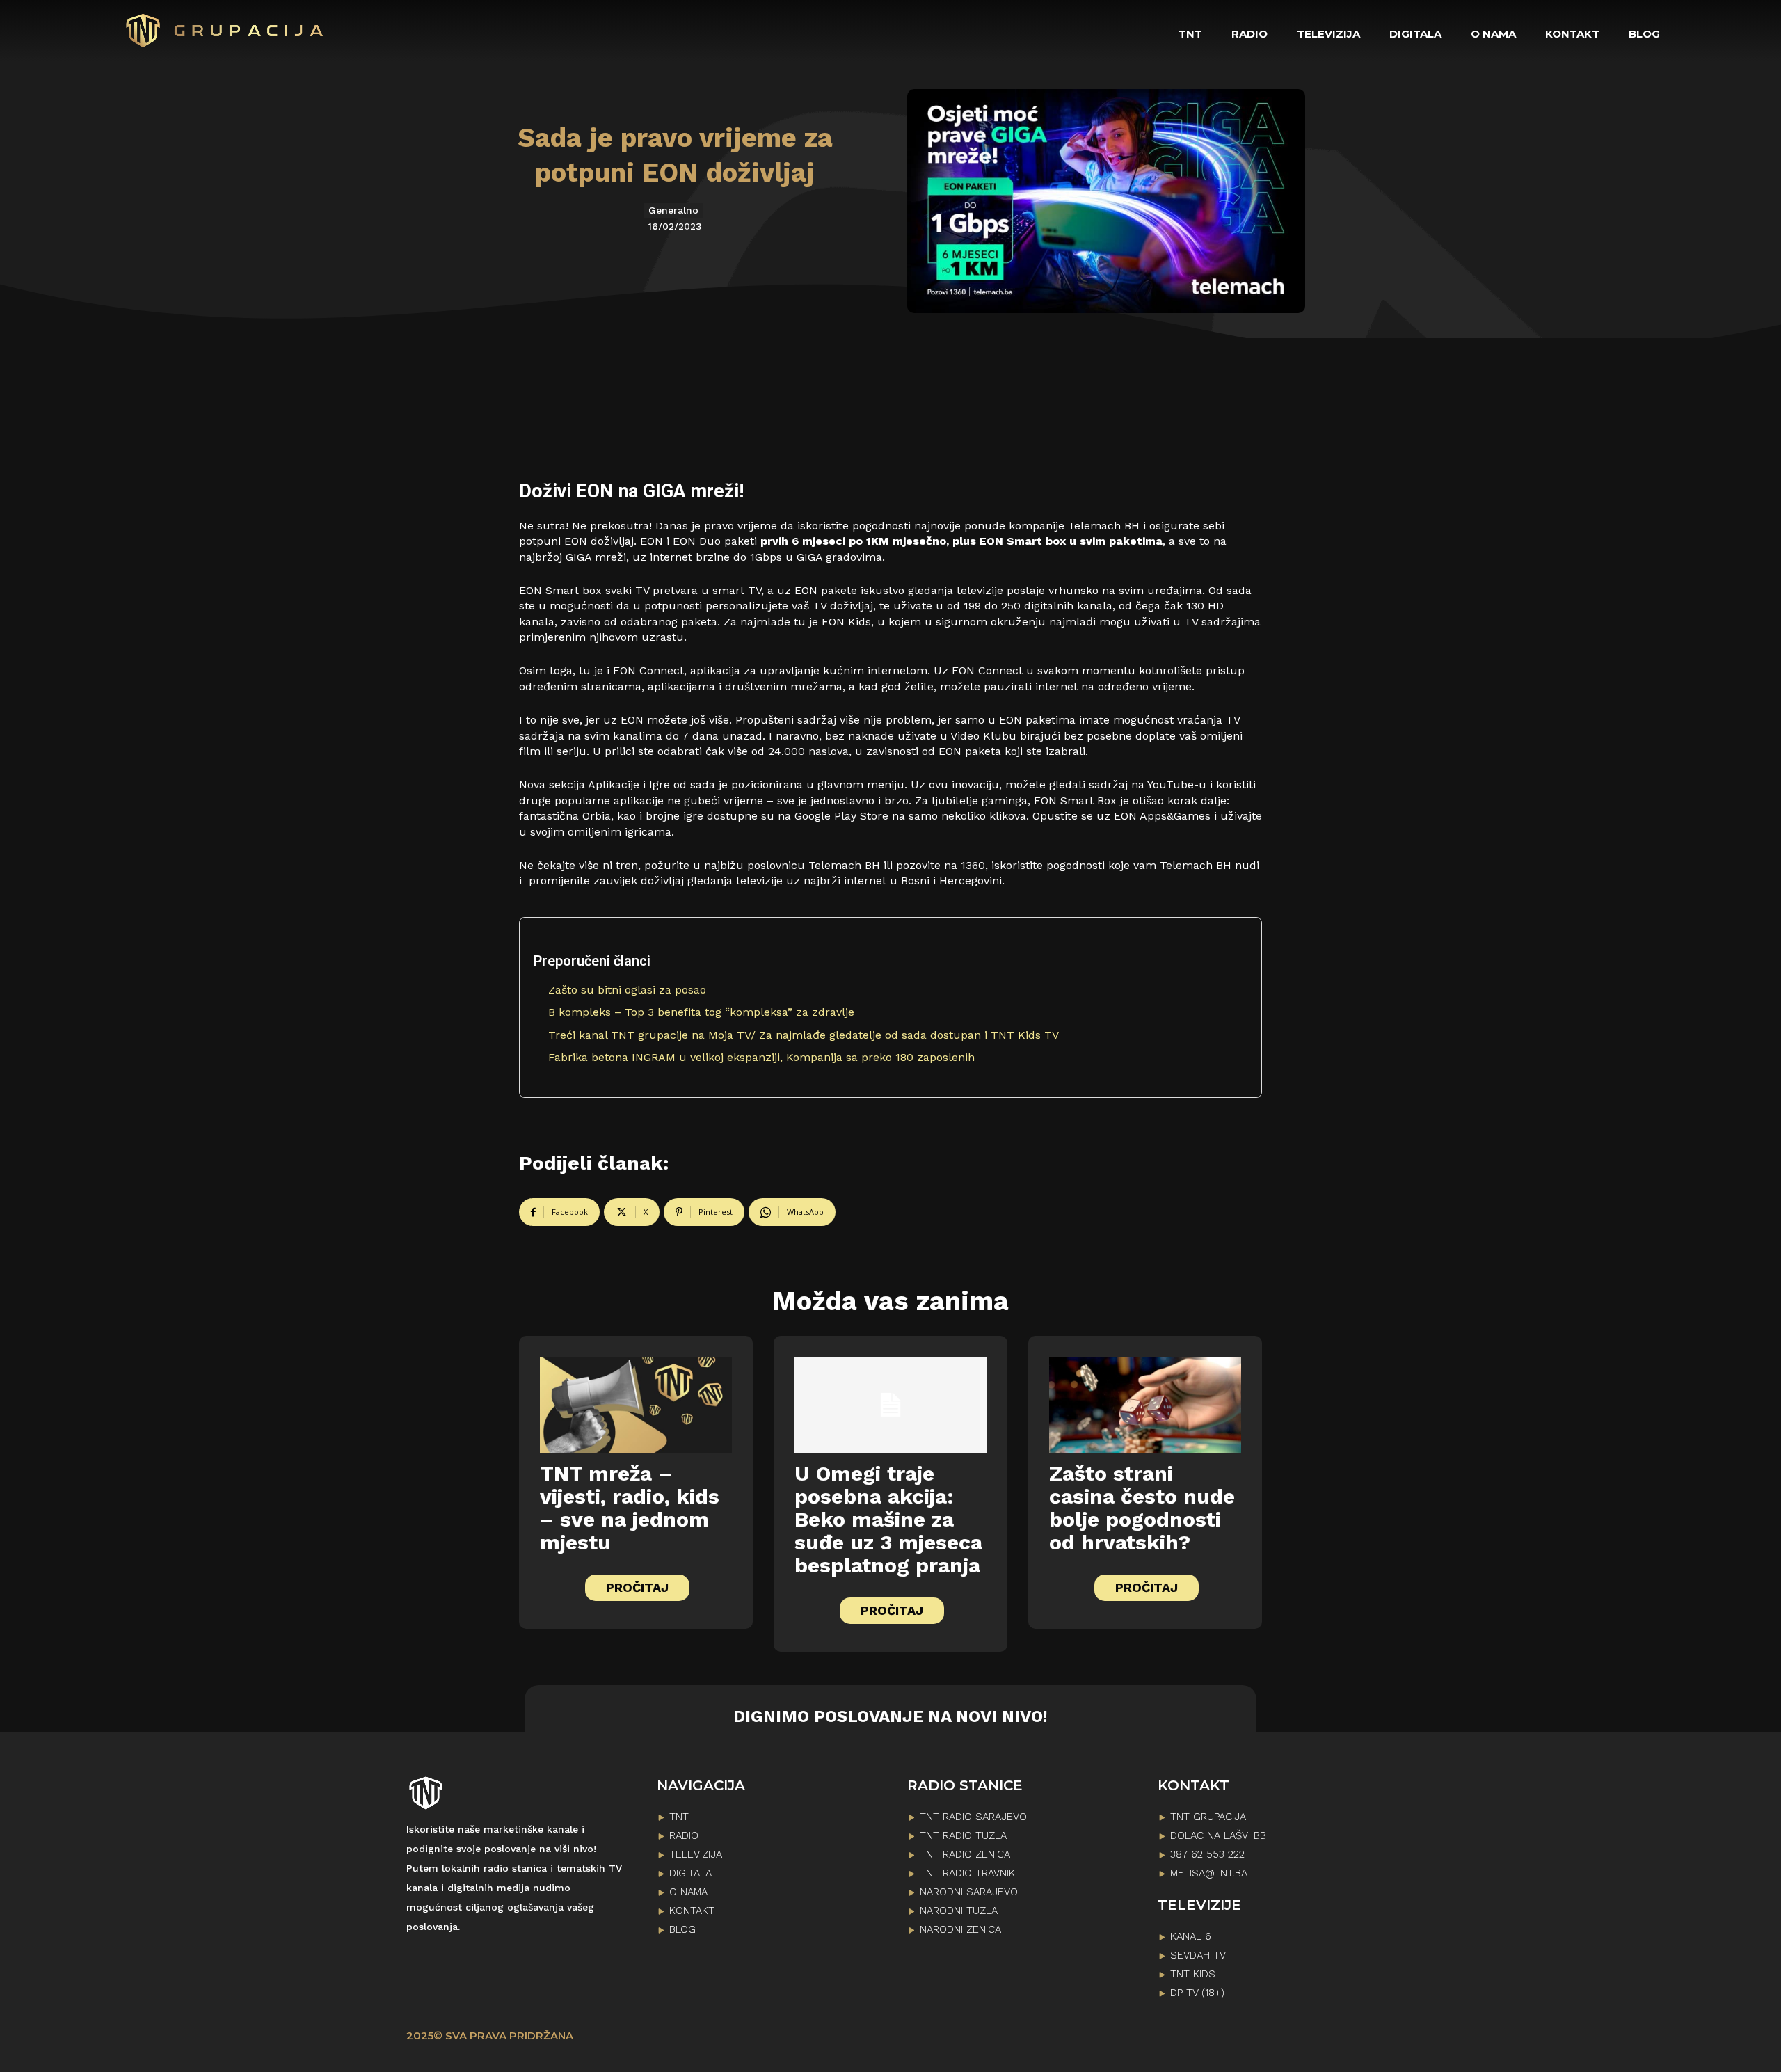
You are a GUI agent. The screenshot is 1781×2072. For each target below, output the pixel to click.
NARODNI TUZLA (959, 1911)
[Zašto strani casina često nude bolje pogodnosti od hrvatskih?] (1145, 1405)
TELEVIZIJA (696, 1854)
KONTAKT (692, 1911)
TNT (679, 1817)
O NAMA (688, 1892)
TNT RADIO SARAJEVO (973, 1817)
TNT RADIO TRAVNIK (967, 1873)
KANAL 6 (1191, 1936)
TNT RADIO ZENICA (965, 1854)
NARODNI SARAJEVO (969, 1892)
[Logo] (225, 31)
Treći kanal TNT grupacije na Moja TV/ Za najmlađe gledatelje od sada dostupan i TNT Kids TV (804, 1035)
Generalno (673, 210)
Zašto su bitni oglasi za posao (627, 990)
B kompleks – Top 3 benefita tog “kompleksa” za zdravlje (701, 1012)
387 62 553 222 (1207, 1854)
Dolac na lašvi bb (1218, 1835)
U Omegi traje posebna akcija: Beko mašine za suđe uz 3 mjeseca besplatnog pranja (888, 1519)
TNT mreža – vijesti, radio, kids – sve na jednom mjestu (630, 1508)
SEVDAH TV (1198, 1955)
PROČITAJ (637, 1587)
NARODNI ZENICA (960, 1929)
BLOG (682, 1929)
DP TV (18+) (1197, 1993)
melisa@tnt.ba (1209, 1873)
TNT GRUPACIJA (1208, 1817)
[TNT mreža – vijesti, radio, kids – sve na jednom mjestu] (636, 1405)
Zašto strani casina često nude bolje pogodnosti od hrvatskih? (1142, 1508)
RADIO (684, 1835)
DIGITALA (690, 1873)
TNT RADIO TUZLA (963, 1835)
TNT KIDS (1193, 1974)
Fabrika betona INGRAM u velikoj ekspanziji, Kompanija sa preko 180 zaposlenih (761, 1057)
